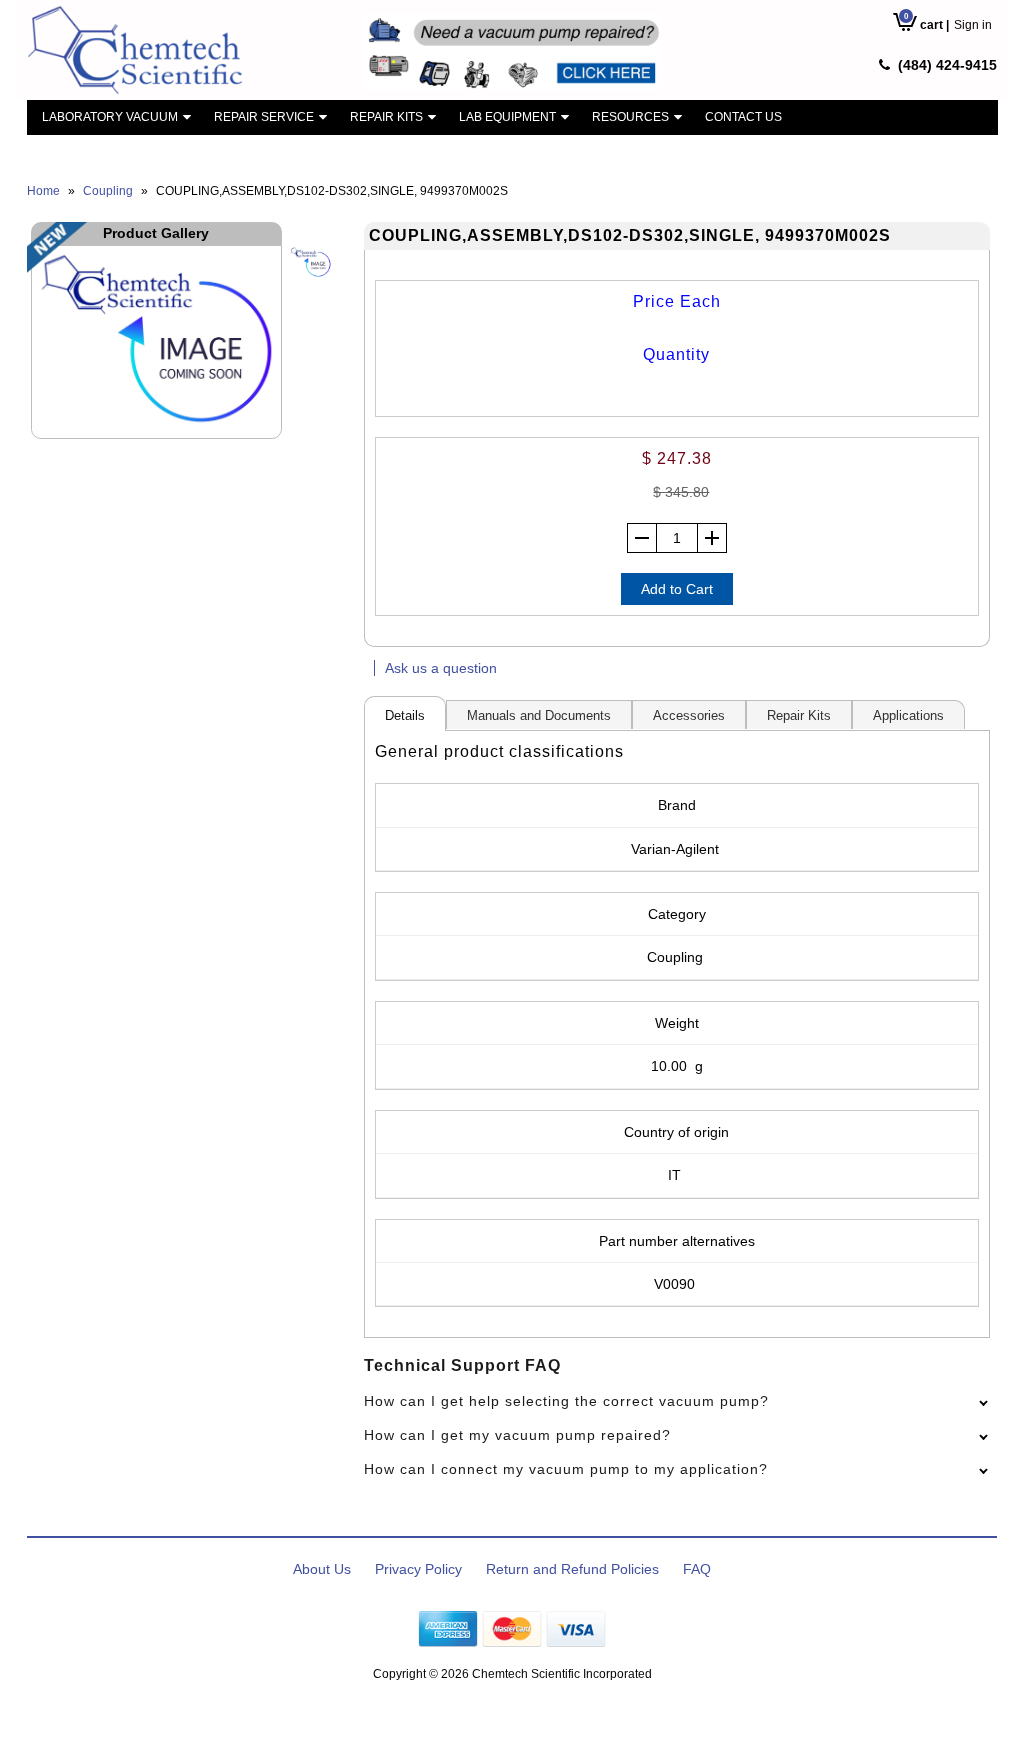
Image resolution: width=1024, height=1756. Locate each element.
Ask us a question (441, 668)
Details (405, 715)
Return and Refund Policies (572, 1569)
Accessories (689, 715)
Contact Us (743, 117)
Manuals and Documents (539, 715)
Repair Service (264, 117)
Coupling (108, 191)
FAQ (697, 1569)
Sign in (973, 25)
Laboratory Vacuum (110, 117)
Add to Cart (677, 589)
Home (43, 191)
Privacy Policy (418, 1569)
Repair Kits (386, 117)
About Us (322, 1569)
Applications (908, 715)
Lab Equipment (507, 117)
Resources (630, 117)
